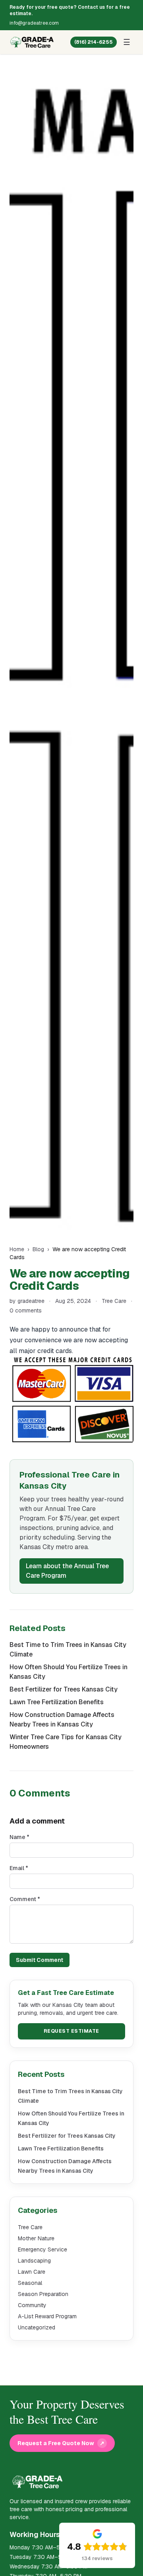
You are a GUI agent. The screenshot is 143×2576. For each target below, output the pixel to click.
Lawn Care (32, 2272)
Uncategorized (37, 2327)
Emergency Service (43, 2249)
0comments (26, 1310)
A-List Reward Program (47, 2316)
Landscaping (34, 2261)
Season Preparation (43, 2294)
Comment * (25, 1899)
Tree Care (114, 1301)
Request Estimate (71, 2031)
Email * (19, 1868)
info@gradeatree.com (34, 23)
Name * (19, 1837)
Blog (38, 1249)
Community (32, 2305)
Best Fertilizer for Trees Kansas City (64, 1689)
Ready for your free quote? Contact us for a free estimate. (70, 10)
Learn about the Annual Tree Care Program (67, 1571)
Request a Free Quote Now (61, 2443)
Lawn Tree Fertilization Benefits (57, 1702)
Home (17, 1249)
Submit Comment (40, 1960)
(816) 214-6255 (94, 42)
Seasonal (30, 2283)
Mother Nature (36, 2238)
